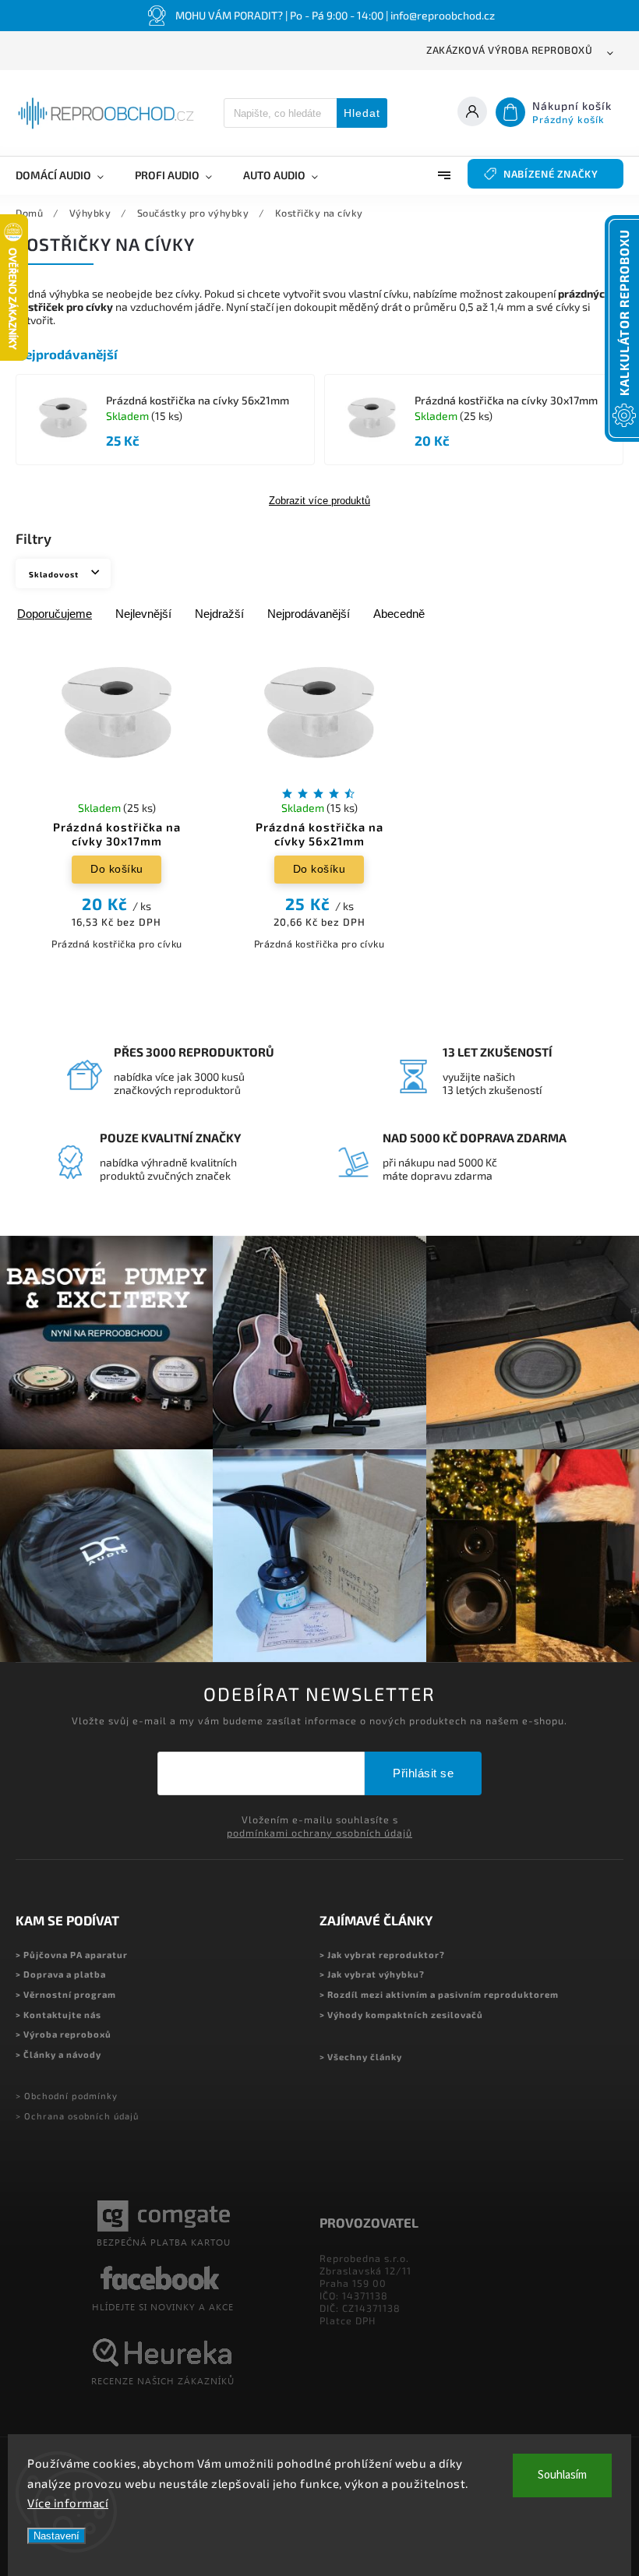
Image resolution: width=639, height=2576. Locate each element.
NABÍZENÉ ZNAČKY (551, 174)
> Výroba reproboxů (64, 2034)
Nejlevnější (143, 614)
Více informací (68, 2503)
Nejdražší (219, 614)
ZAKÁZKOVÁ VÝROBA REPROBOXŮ (509, 50)
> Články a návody (58, 2054)
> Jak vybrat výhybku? (372, 1974)
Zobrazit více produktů (319, 501)
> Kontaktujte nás (58, 2015)
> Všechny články (361, 2057)
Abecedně (399, 614)
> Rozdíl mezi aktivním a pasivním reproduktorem (439, 1994)
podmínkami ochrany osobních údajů (319, 1833)
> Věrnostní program (66, 1994)
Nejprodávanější (309, 614)
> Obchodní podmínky (67, 2096)
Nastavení (56, 2536)
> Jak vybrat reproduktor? (382, 1955)
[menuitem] (67, 175)
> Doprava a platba (61, 1974)
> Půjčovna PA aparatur (72, 1955)
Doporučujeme (55, 614)
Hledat (362, 113)
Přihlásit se (423, 1773)
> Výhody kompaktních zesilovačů (401, 2015)
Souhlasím (562, 2475)
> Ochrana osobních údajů (77, 2116)
